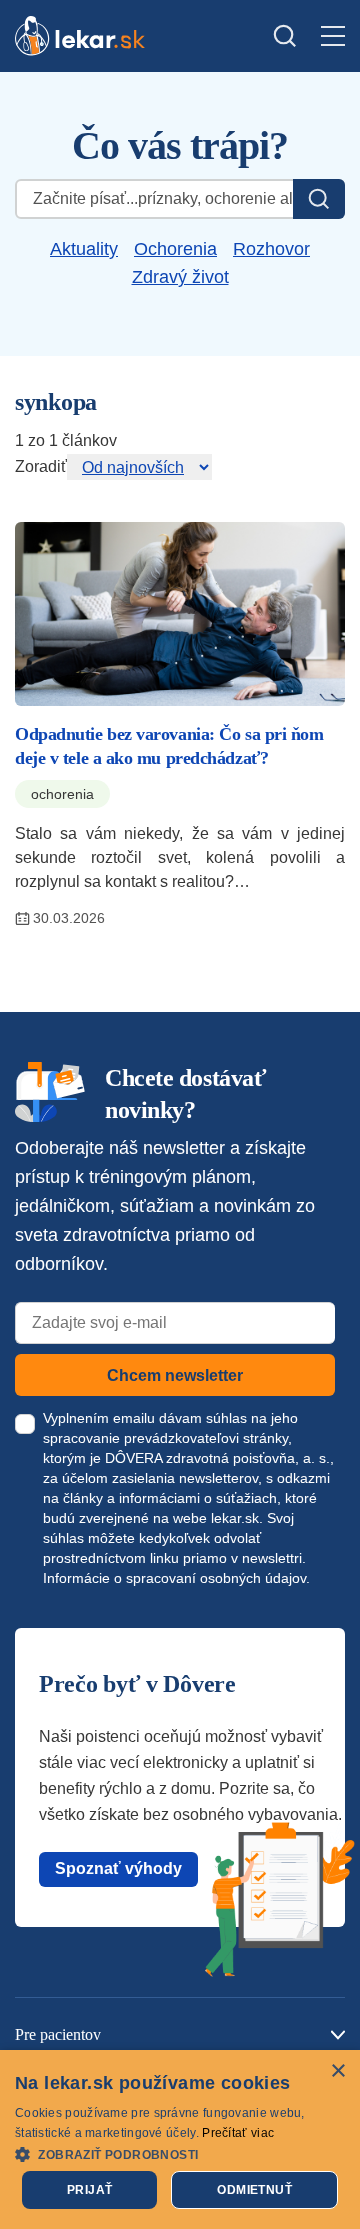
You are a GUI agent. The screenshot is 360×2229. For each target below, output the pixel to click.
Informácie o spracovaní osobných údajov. (176, 1578)
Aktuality (84, 249)
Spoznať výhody (118, 1868)
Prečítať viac (238, 2133)
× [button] (337, 2071)
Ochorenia (175, 249)
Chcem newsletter (175, 1375)
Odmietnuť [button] (254, 2190)
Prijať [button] (89, 2190)
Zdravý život (180, 277)
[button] (180, 2153)
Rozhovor (271, 249)
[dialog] (180, 2139)
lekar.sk (235, 1518)
